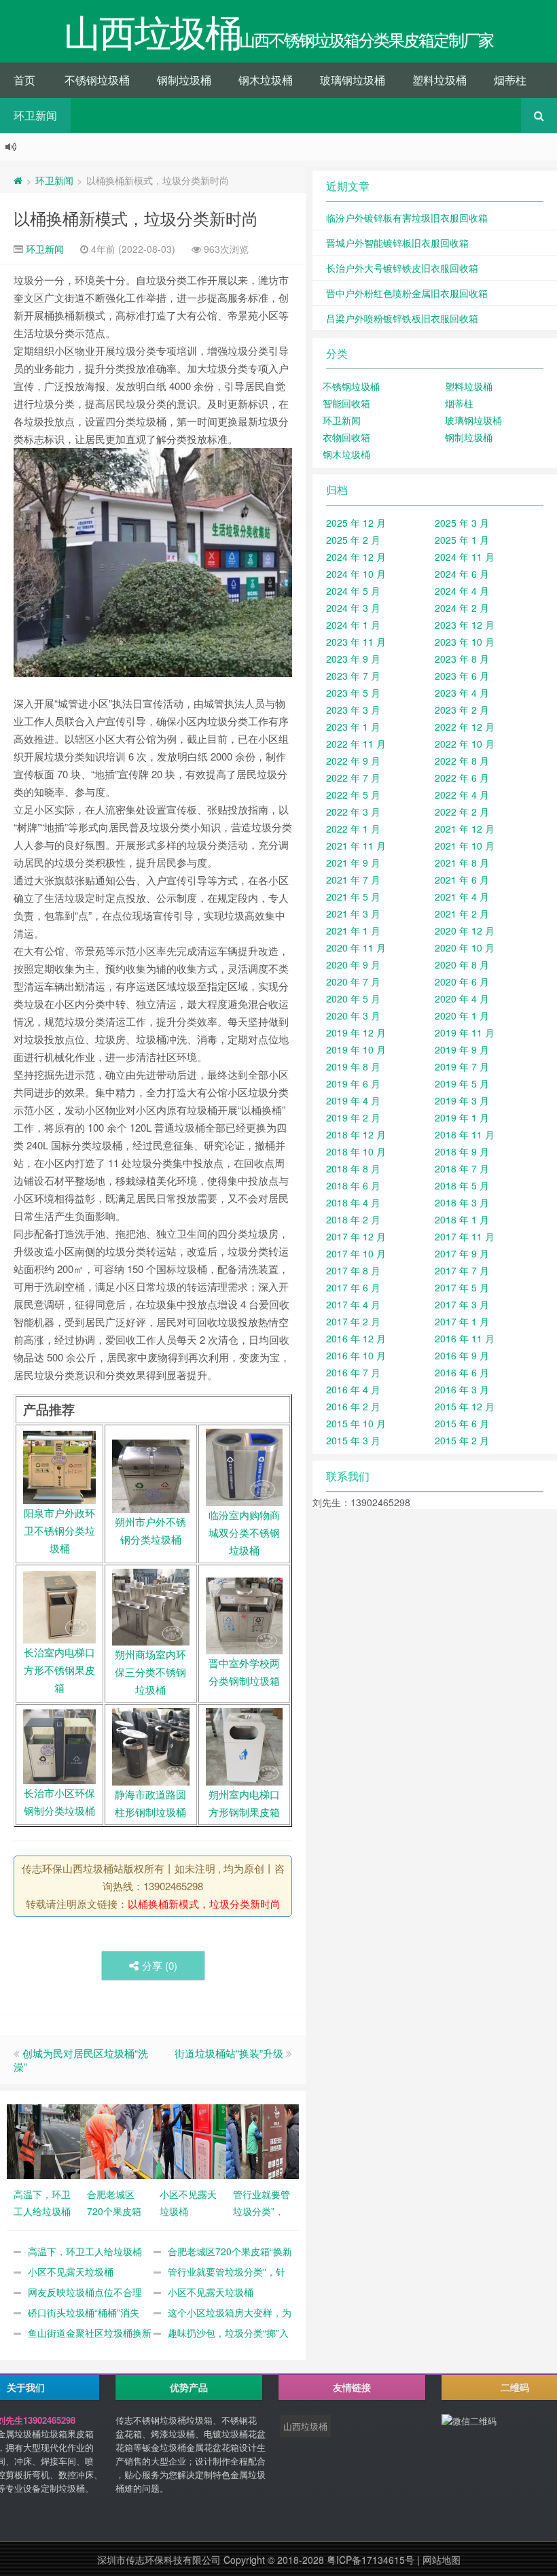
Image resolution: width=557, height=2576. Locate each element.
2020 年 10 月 (465, 947)
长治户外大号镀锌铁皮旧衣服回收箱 (402, 268)
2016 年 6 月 (462, 1372)
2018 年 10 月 (356, 1151)
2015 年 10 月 (356, 1423)
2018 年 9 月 (462, 1151)
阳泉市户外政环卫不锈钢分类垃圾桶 (59, 1530)
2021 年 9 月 (353, 863)
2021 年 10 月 (465, 846)
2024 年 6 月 (462, 574)
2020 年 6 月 (462, 981)
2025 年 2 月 (353, 540)
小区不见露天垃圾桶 (71, 2272)
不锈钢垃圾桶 (97, 80)
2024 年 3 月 (353, 608)
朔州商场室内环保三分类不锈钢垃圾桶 (150, 1672)
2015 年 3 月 (353, 1440)
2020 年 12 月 (465, 930)
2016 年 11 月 (465, 1338)
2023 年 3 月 (353, 710)
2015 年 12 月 (465, 1406)
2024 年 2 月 (462, 608)
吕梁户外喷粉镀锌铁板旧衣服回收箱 (402, 318)
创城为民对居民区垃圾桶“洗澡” (81, 2060)
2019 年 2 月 (353, 1117)
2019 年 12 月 (356, 1032)
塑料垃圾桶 (439, 80)
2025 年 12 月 (356, 523)
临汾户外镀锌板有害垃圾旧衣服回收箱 (407, 217)
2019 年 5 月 (462, 1083)
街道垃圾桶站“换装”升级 (229, 2053)
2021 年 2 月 (462, 913)
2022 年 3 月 (353, 812)
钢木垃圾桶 (266, 80)
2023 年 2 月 (462, 710)
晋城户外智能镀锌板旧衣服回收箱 (397, 243)
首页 (24, 80)
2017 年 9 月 (462, 1253)
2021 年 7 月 (353, 880)
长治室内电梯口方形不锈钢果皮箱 (59, 1670)
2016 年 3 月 (462, 1389)
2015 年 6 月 (462, 1423)
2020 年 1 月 (462, 1015)
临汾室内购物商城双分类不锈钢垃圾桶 (244, 1532)
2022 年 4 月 (462, 795)
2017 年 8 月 (353, 1270)
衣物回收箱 (346, 437)
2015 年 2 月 (462, 1440)
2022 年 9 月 (353, 761)
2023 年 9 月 (353, 659)
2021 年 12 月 (465, 829)
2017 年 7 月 (462, 1270)
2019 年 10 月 (356, 1049)
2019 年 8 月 (353, 1066)
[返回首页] (18, 180)
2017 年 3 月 (462, 1304)
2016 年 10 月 (356, 1355)
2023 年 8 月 (462, 659)
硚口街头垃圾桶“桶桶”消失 (84, 2312)
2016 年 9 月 (462, 1355)
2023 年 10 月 (465, 642)
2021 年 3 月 (353, 913)
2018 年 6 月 (353, 1185)
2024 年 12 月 (356, 557)
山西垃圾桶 (305, 2426)
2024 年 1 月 (353, 625)
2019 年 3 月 (462, 1100)
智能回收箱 (346, 403)
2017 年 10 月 (356, 1253)
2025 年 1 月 (462, 540)
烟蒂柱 (510, 80)
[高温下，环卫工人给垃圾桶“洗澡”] (43, 2140)
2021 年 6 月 (462, 880)
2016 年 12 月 (356, 1338)
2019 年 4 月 (353, 1100)
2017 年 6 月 (353, 1287)
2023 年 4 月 (462, 693)
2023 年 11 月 (356, 642)
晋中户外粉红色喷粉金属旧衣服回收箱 (407, 293)
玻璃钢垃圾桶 (353, 80)
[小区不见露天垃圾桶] (190, 2140)
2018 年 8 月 (353, 1168)
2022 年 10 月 (465, 744)
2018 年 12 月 (356, 1134)
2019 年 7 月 (462, 1066)
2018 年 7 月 (462, 1168)
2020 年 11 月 (356, 947)
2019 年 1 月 (462, 1117)
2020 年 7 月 (353, 981)
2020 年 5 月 (353, 998)
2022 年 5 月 (353, 795)
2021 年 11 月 (356, 846)
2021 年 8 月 (462, 863)
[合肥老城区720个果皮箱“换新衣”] (117, 2140)
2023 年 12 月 (465, 625)
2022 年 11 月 (356, 744)
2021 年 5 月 (353, 897)
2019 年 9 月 (462, 1049)
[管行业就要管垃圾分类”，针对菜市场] (263, 2140)
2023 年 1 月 (353, 727)
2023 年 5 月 (353, 693)
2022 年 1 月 (353, 829)
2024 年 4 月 (462, 591)
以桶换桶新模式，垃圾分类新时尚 (136, 218)
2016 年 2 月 (353, 1406)
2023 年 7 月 (353, 676)
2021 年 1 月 (353, 930)
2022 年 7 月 (353, 778)
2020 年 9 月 (353, 964)
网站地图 (442, 2560)
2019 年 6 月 (353, 1083)
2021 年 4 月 (462, 897)
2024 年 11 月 (465, 557)
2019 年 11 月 (465, 1032)
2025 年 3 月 (462, 523)
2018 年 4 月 (353, 1202)
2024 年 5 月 (353, 591)
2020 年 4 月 (462, 998)
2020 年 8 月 (462, 964)
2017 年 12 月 (356, 1236)
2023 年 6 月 (462, 676)
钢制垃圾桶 (184, 80)
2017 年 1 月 (462, 1321)
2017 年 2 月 (353, 1321)
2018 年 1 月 (462, 1219)
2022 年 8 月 (462, 761)
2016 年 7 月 (353, 1372)
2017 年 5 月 (462, 1287)
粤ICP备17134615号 (371, 2560)
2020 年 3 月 (353, 1015)
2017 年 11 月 (465, 1236)
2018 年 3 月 (462, 1202)
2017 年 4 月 (353, 1304)
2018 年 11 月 (465, 1134)
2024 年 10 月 (356, 574)
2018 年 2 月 (353, 1219)
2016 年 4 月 (353, 1389)
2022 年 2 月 (462, 812)
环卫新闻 (35, 115)
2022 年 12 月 (465, 727)
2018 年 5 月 (462, 1185)
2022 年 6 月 (462, 778)
